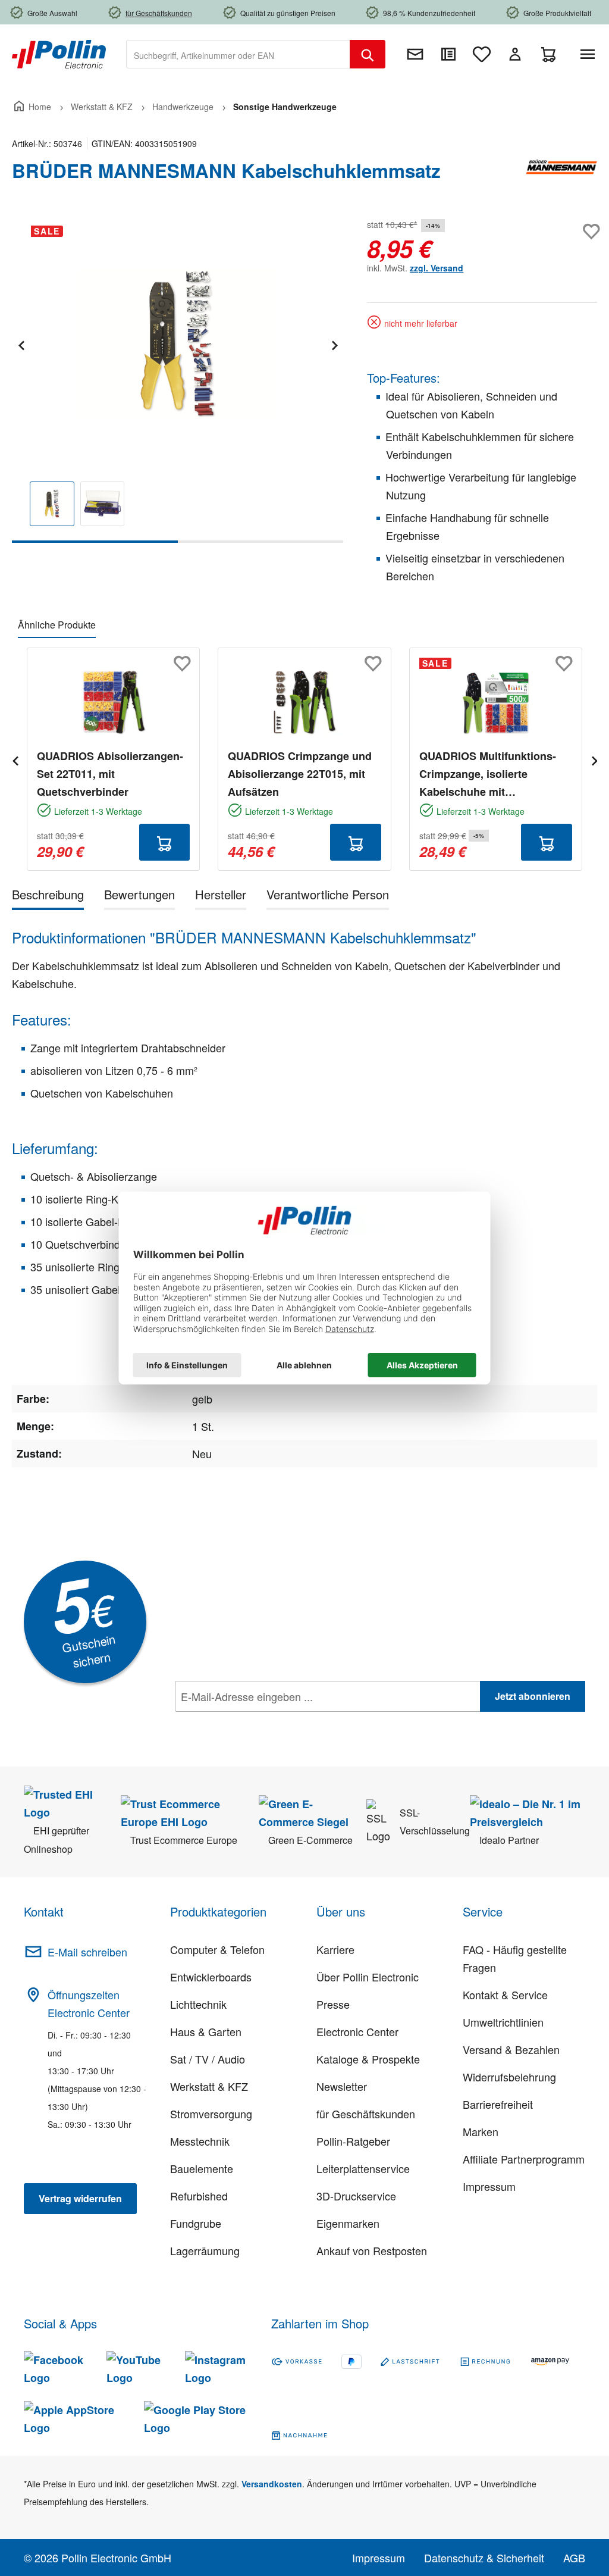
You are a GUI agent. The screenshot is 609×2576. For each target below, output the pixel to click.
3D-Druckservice (356, 2196)
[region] (178, 379)
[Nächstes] (334, 344)
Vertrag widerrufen (80, 2198)
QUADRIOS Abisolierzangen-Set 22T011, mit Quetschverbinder (110, 774)
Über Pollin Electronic (368, 1977)
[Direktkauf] (448, 54)
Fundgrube (196, 2223)
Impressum (489, 2186)
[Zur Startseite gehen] (59, 53)
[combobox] (238, 54)
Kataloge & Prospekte (368, 2059)
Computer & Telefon (217, 1949)
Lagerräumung (205, 2250)
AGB (574, 2558)
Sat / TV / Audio (208, 2059)
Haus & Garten (206, 2031)
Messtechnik (200, 2141)
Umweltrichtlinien (503, 2022)
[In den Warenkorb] (165, 842)
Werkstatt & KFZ (209, 2086)
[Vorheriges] (21, 344)
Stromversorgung (211, 2114)
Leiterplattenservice (363, 2168)
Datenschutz (252, 1722)
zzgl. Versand (437, 268)
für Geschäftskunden (366, 2114)
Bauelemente (202, 2168)
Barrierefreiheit (498, 2104)
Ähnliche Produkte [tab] (57, 625)
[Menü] (590, 54)
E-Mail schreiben (87, 1952)
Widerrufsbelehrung (509, 2077)
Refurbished (199, 2196)
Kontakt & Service (505, 1994)
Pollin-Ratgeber (353, 2141)
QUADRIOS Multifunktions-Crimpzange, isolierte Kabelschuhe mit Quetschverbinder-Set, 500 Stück (488, 774)
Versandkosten (272, 2484)
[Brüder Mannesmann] (561, 176)
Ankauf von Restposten (372, 2250)
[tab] (48, 897)
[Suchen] (368, 54)
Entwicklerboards (211, 1977)
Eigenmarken (348, 2223)
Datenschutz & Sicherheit (484, 2558)
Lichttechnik (198, 2004)
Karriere (335, 1949)
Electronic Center (357, 2031)
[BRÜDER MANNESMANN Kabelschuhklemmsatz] (177, 344)
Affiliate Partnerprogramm (524, 2159)
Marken (481, 2131)
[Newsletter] (415, 54)
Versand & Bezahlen (511, 2049)
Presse (333, 2004)
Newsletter (342, 2086)
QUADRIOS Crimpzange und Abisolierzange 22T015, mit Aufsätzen (300, 774)
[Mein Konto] (515, 54)
